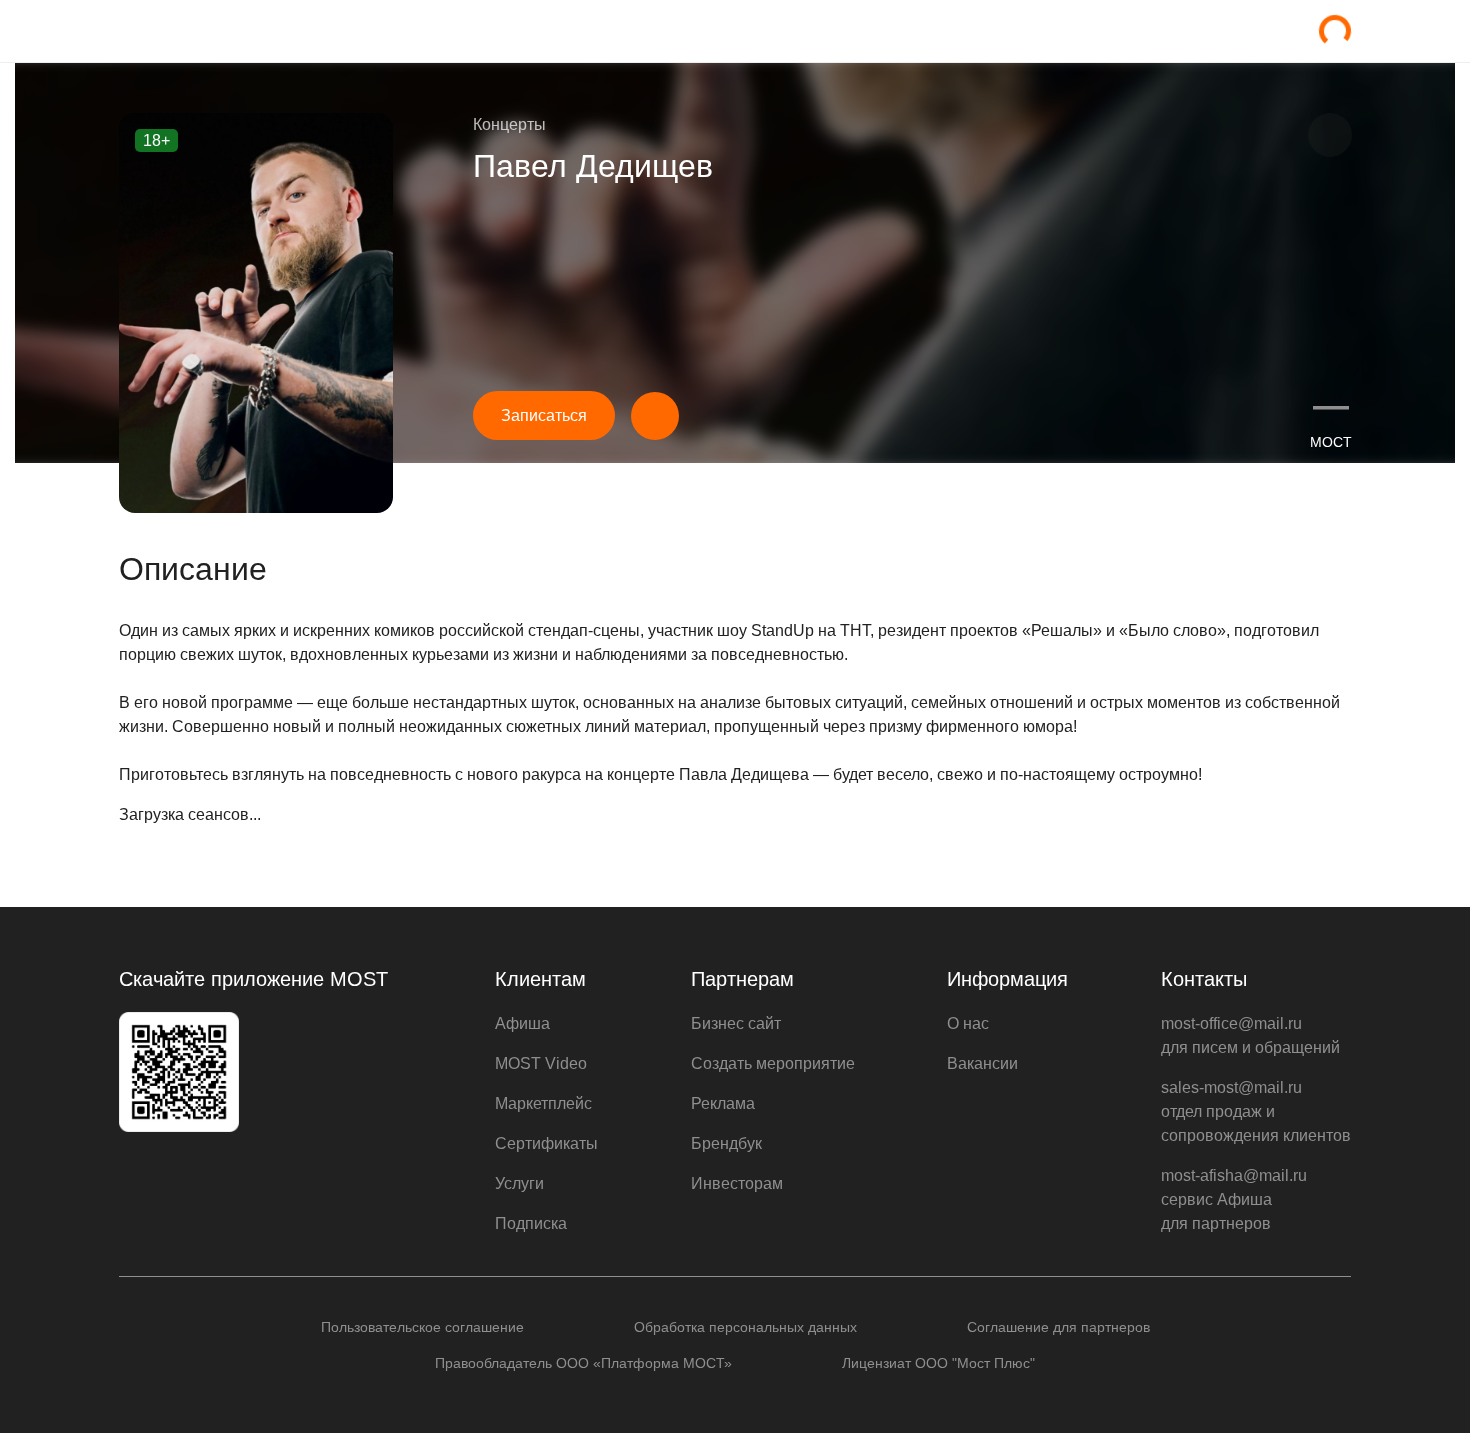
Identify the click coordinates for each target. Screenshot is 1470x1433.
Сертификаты (546, 1143)
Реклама (723, 1103)
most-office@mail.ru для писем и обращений (1250, 1035)
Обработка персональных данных (745, 1327)
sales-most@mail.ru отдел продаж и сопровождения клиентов (1256, 1111)
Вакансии (982, 1063)
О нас (968, 1023)
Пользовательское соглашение (422, 1327)
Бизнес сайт (736, 1023)
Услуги (519, 1183)
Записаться (544, 415)
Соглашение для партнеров (1058, 1327)
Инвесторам (737, 1183)
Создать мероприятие (773, 1063)
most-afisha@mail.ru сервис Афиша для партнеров (1234, 1199)
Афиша (522, 1023)
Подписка (531, 1223)
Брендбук (726, 1143)
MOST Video (541, 1063)
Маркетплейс (543, 1103)
